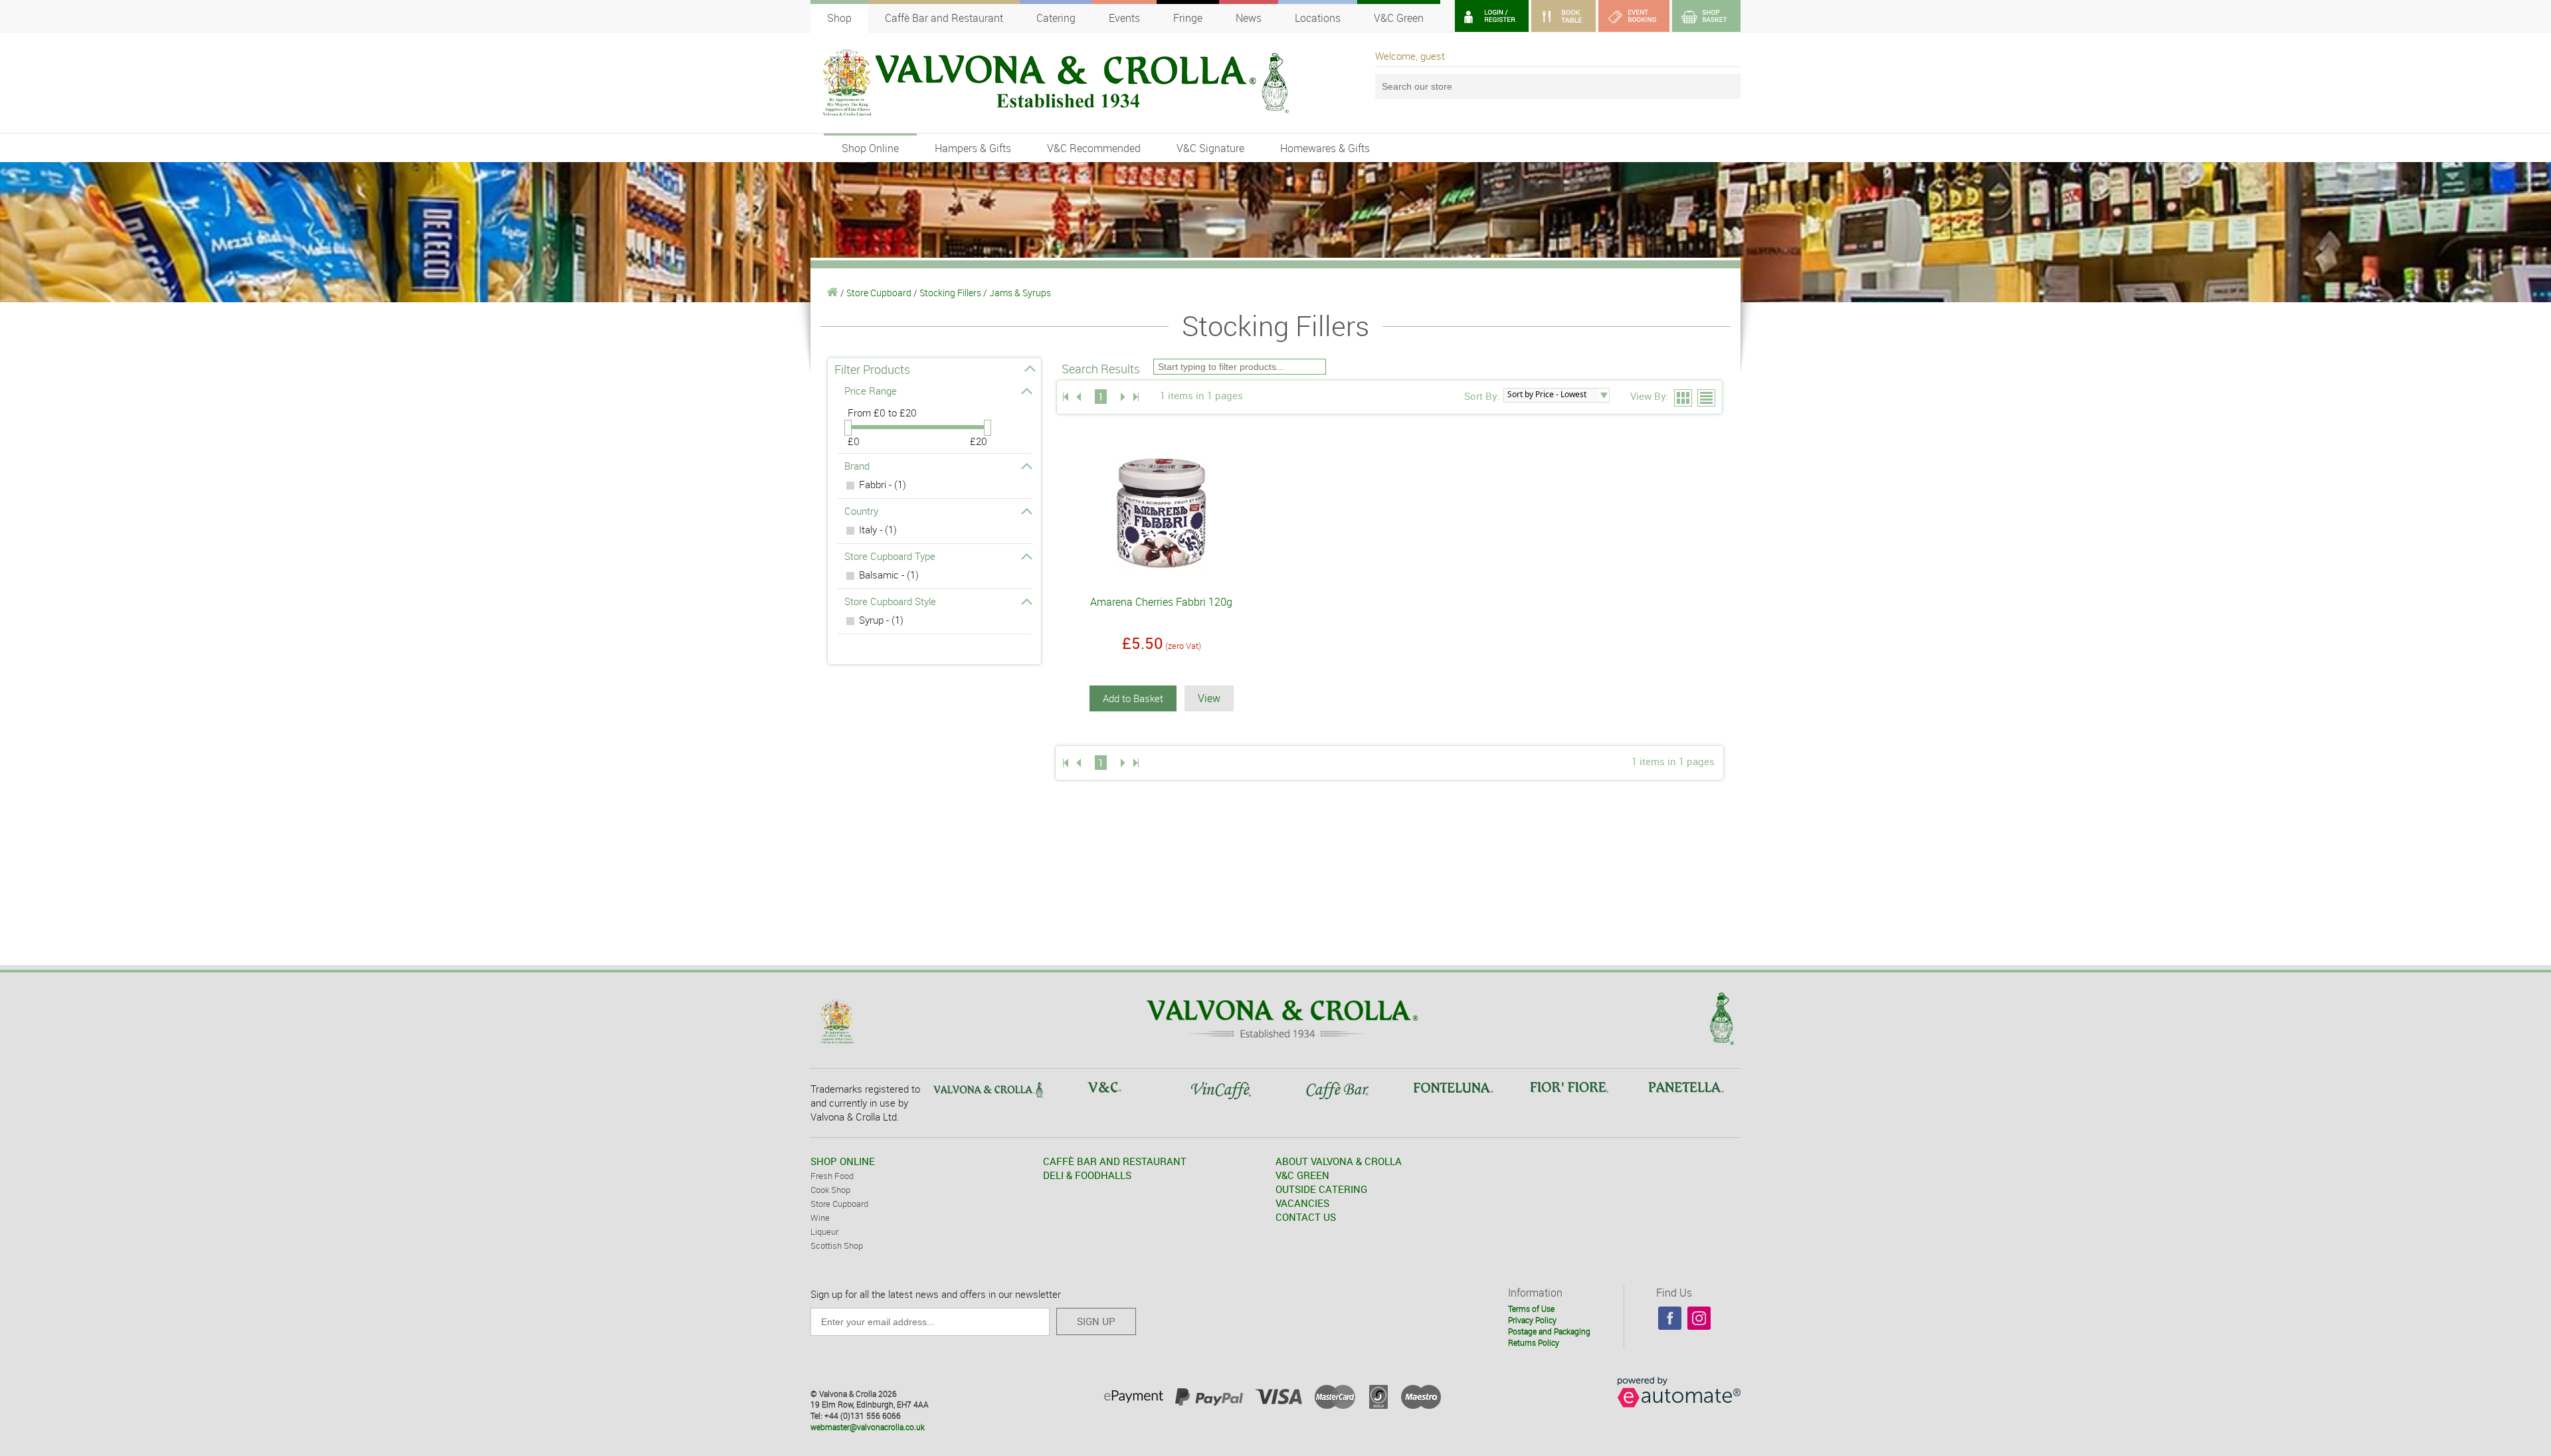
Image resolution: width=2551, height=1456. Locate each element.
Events (1124, 18)
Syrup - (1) (881, 620)
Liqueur (824, 1231)
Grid (1684, 399)
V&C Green (1399, 18)
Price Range (871, 391)
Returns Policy (1534, 1342)
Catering (1056, 18)
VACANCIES (1302, 1203)
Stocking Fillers (950, 293)
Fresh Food (832, 1176)
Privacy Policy (1532, 1320)
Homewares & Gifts (1325, 148)
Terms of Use (1531, 1309)
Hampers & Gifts (973, 148)
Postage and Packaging (1549, 1331)
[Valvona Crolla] (833, 293)
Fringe (1188, 18)
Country (861, 511)
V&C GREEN (1302, 1175)
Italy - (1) (878, 529)
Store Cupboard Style (890, 601)
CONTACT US (1306, 1217)
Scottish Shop (837, 1245)
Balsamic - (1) (889, 575)
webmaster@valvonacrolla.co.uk (868, 1427)
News (1249, 18)
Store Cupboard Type (890, 556)
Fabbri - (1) (883, 484)
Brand (857, 466)
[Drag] (848, 428)
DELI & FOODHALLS (1087, 1175)
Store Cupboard (879, 293)
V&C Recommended (1094, 148)
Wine (820, 1218)
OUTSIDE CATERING (1321, 1189)
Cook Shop (830, 1190)
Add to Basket (1133, 698)
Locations (1318, 18)
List (1707, 399)
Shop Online (870, 148)
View (1209, 698)
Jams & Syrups (1020, 293)
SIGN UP (1096, 1321)
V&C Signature (1210, 148)
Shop (839, 18)
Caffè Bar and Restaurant (944, 18)
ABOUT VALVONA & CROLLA (1339, 1161)
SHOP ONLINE (843, 1161)
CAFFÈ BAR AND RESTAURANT (1115, 1161)
